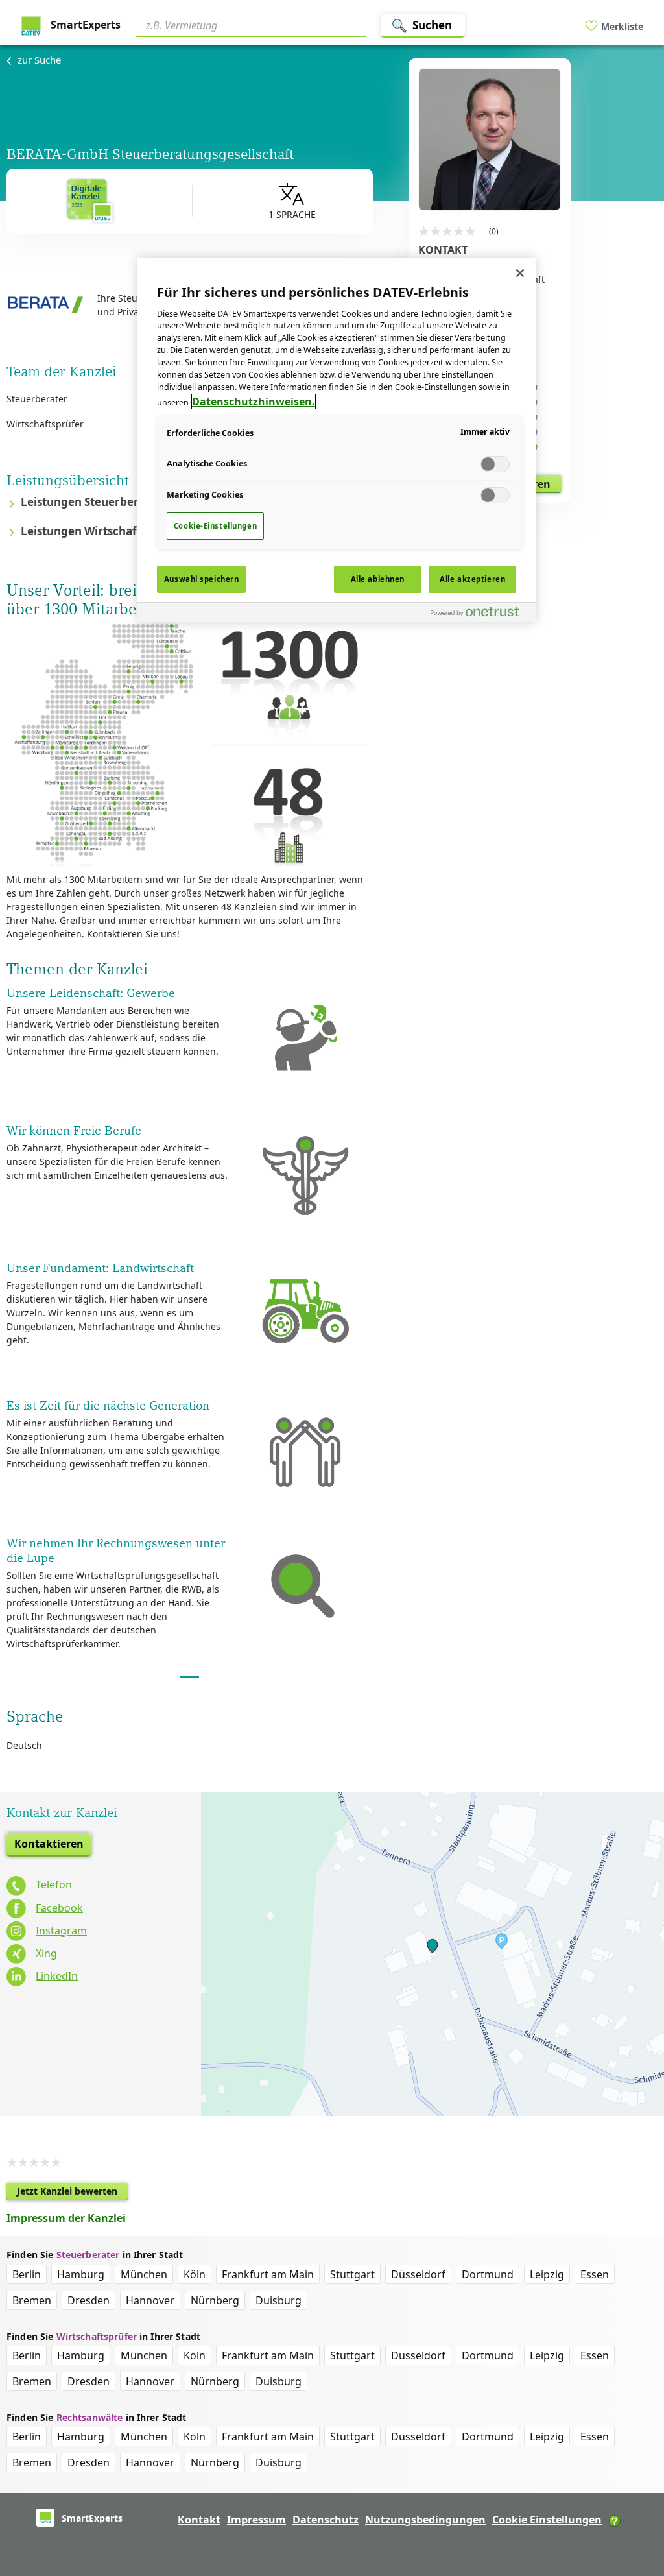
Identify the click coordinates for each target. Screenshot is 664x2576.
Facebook (59, 1908)
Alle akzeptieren (472, 579)
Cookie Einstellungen (547, 2520)
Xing (46, 1953)
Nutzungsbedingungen (425, 2520)
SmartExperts (84, 25)
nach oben (632, 2483)
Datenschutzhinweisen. (254, 402)
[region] (337, 440)
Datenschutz (326, 2520)
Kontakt (199, 2520)
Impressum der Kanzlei (66, 2218)
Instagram (61, 1931)
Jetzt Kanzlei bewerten (72, 2193)
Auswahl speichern (202, 579)
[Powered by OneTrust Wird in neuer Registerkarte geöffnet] (480, 614)
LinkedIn (57, 1976)
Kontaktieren (49, 1844)
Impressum (256, 2520)
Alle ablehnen (378, 579)
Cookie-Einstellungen (215, 526)
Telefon (54, 1885)
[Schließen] (520, 273)
